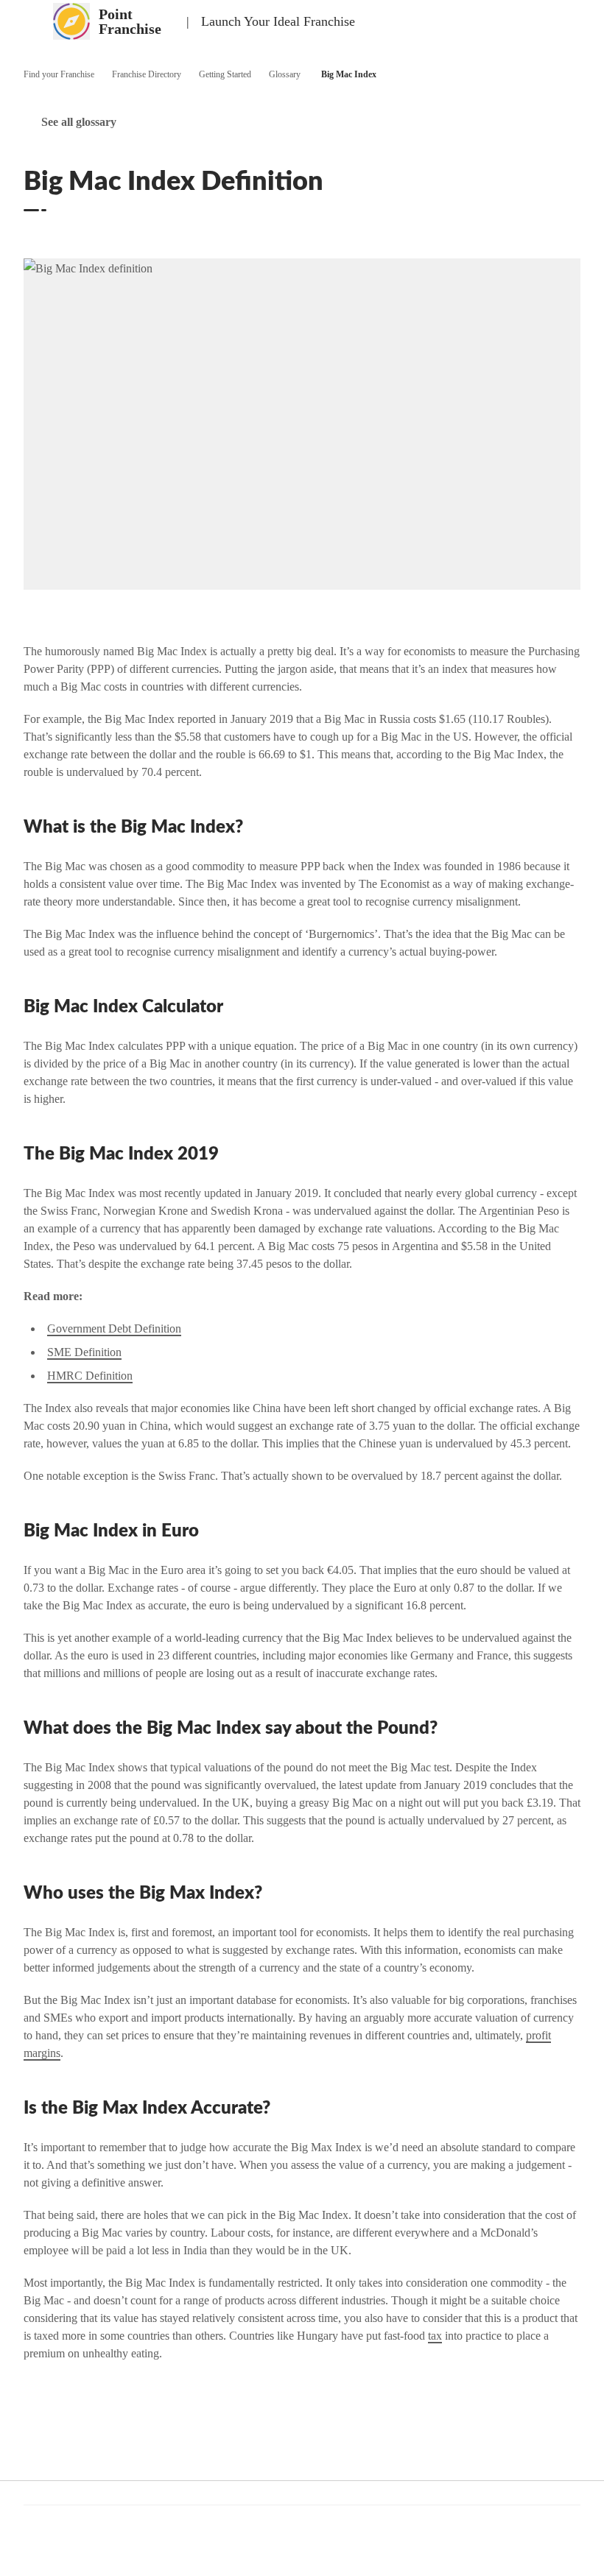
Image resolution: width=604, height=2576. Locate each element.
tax (435, 2336)
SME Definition (84, 1352)
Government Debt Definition (114, 1328)
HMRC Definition (90, 1376)
